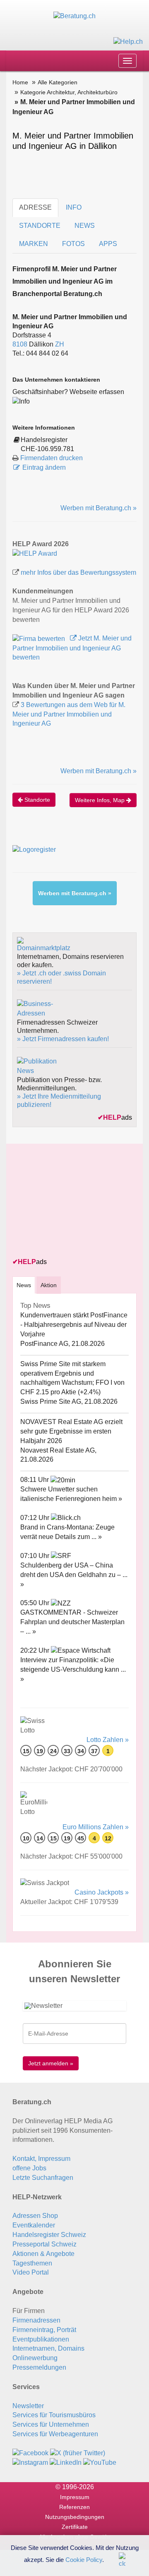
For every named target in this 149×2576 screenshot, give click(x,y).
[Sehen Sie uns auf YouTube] (100, 2462)
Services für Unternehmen (51, 2424)
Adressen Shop (35, 2216)
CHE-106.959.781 (47, 449)
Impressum (75, 2497)
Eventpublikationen (41, 2339)
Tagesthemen (32, 2263)
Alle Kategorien (58, 82)
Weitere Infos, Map (101, 800)
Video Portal (31, 2272)
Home (20, 82)
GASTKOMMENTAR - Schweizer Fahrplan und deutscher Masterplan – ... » (72, 1622)
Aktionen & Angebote (43, 2254)
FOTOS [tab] (73, 244)
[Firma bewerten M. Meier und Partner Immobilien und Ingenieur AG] (40, 638)
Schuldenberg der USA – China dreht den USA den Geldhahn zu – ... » (74, 1575)
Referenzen (74, 2507)
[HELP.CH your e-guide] (128, 41)
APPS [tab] (108, 244)
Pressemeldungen (39, 2367)
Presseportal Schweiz (44, 2244)
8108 (20, 344)
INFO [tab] (74, 207)
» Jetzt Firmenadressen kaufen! (63, 1039)
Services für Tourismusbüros (54, 2415)
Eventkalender (34, 2225)
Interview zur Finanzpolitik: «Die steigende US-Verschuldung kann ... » (73, 1669)
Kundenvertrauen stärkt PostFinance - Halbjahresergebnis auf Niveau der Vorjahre (74, 1325)
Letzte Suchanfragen (43, 2178)
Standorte (36, 800)
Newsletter (28, 2406)
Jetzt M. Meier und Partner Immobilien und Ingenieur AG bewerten (72, 648)
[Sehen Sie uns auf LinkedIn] (66, 2462)
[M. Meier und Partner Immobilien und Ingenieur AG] (35, 553)
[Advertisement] (74, 1202)
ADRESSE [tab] (35, 207)
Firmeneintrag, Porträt (44, 2330)
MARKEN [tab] (34, 244)
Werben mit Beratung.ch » (99, 508)
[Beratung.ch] (74, 16)
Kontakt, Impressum (41, 2159)
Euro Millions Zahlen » (96, 1827)
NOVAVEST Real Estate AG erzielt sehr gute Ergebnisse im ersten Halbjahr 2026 (71, 1431)
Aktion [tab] (49, 1285)
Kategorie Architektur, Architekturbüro (69, 92)
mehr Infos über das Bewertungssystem (78, 572)
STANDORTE (40, 226)
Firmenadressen (36, 2320)
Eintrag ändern (44, 467)
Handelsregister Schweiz (49, 2235)
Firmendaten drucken (52, 458)
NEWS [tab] (85, 226)
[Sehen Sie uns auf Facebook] (30, 2453)
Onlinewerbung (35, 2358)
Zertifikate (75, 2527)
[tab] (24, 1285)
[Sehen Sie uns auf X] (78, 2453)
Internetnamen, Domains (48, 2348)
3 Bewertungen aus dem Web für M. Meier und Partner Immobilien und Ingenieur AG (69, 714)
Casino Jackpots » (102, 1892)
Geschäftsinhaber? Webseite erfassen (68, 392)
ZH (60, 344)
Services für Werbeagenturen (55, 2434)
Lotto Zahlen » (108, 1740)
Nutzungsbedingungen (75, 2517)
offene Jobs (29, 2168)
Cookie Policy (84, 2559)
